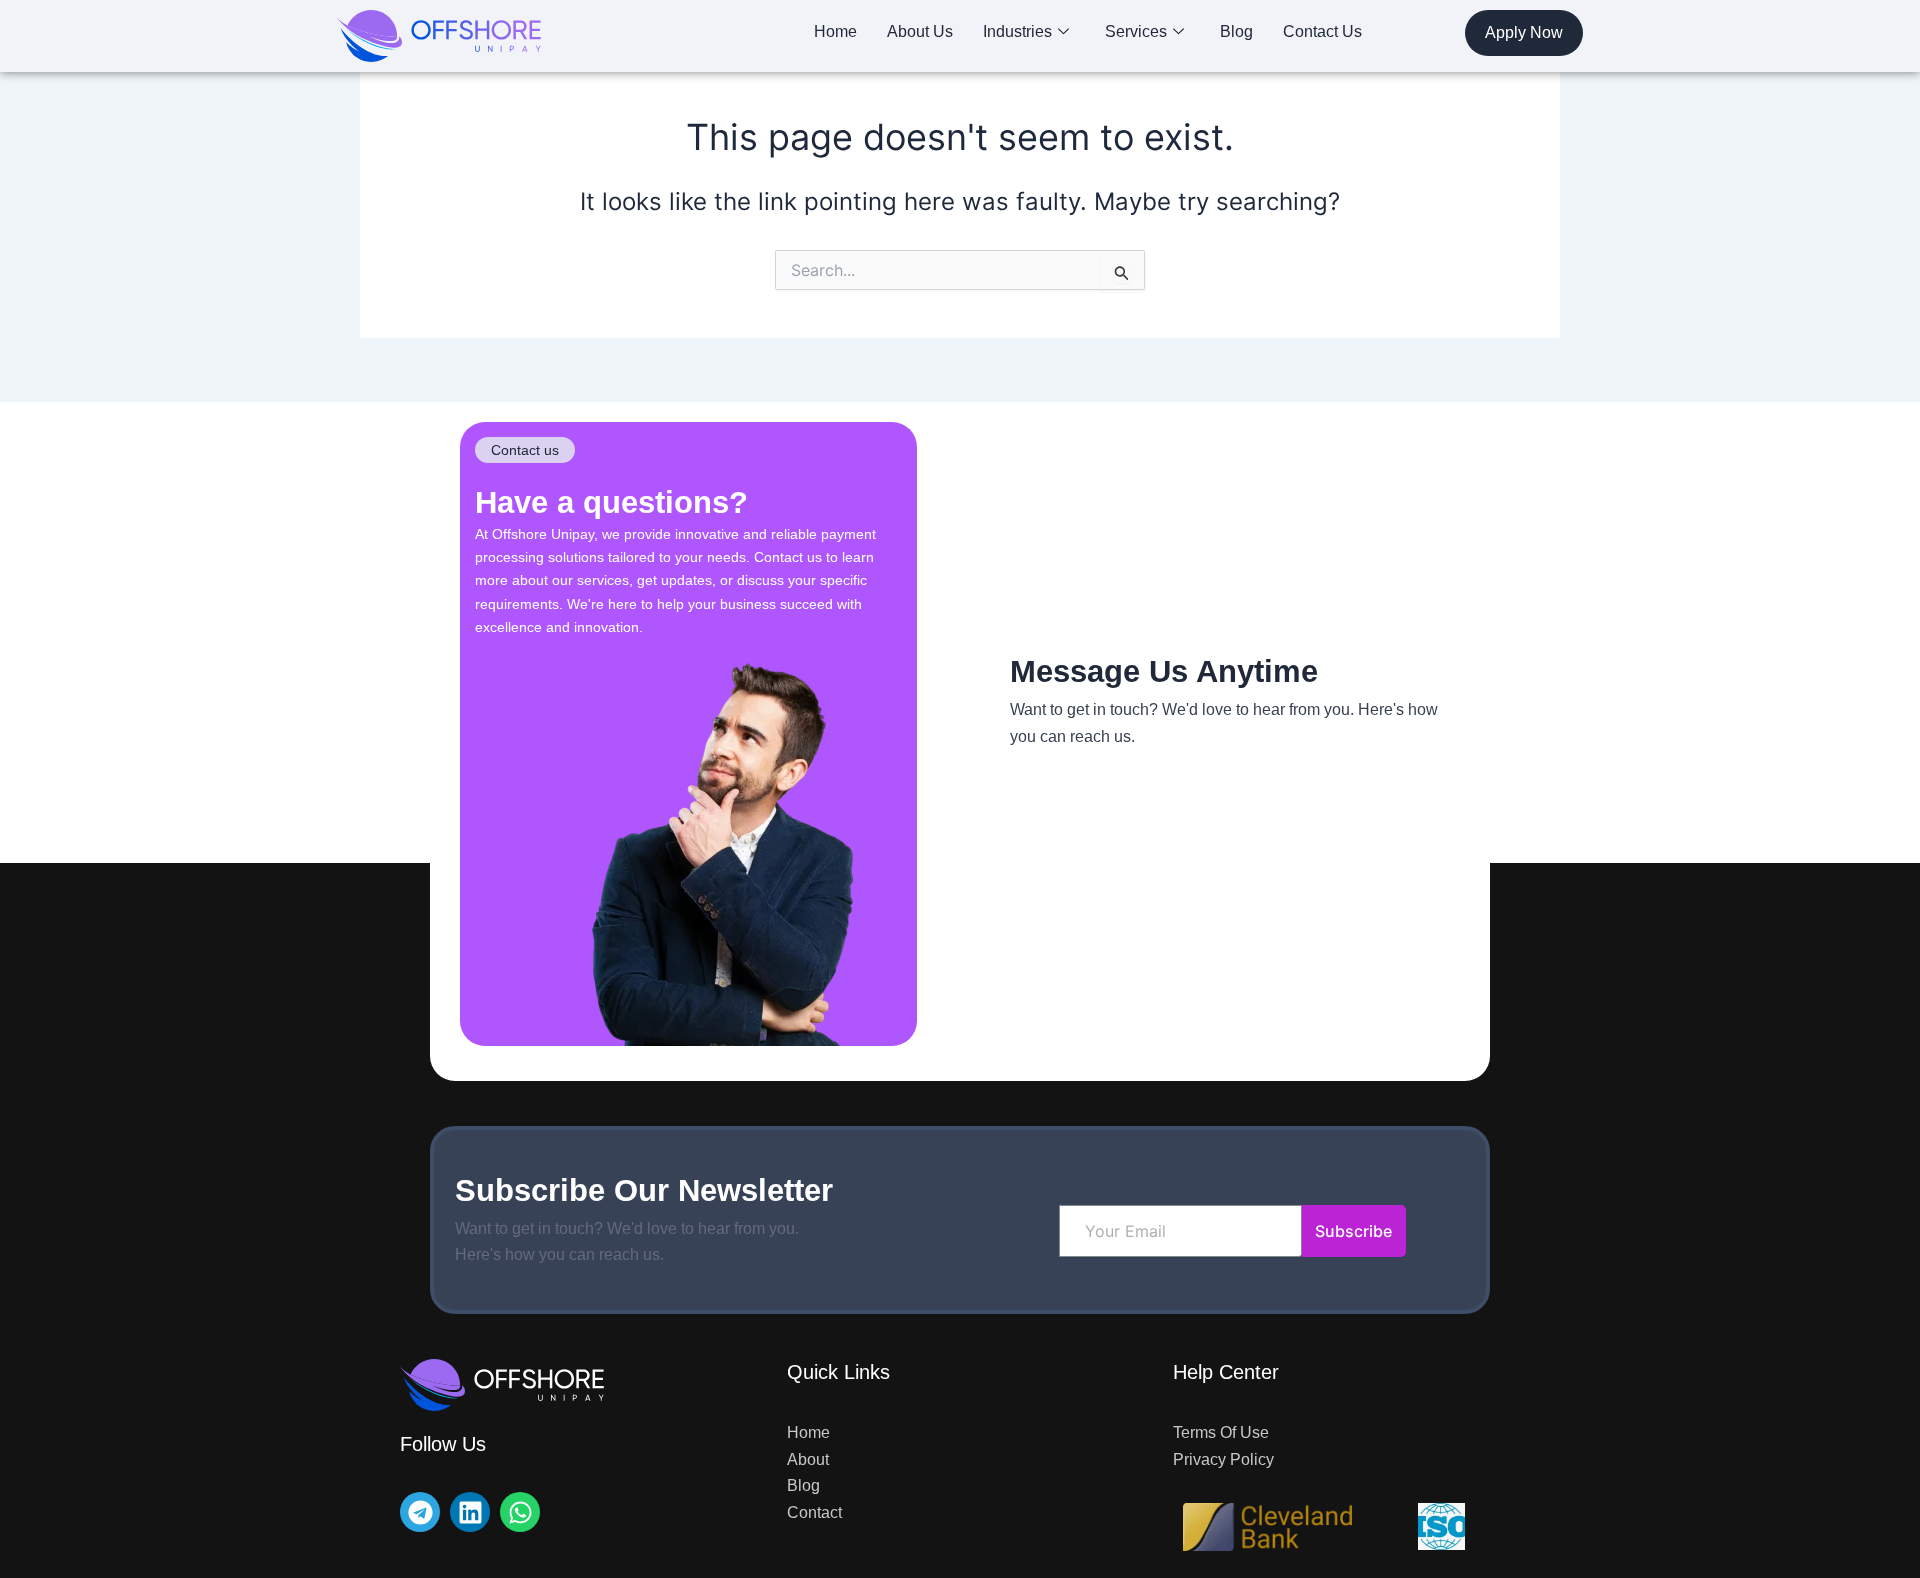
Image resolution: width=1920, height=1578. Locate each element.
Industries (1017, 31)
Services (1136, 31)
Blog (1236, 31)
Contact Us (1322, 31)
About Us (920, 31)
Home (835, 31)
